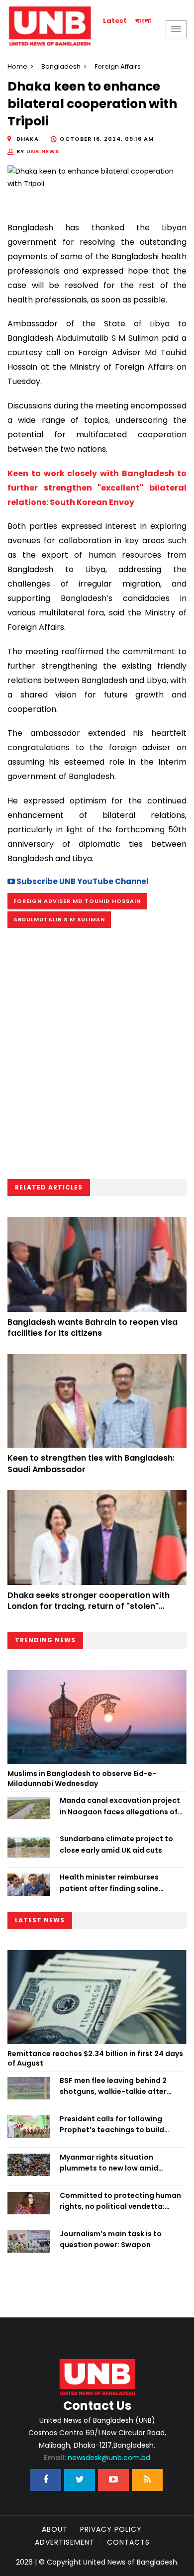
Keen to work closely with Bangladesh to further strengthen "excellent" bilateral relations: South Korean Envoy (97, 488)
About (55, 2529)
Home (17, 66)
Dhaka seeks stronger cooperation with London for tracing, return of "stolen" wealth (89, 1606)
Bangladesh (61, 66)
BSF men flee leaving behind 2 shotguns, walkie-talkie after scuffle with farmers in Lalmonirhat (113, 2086)
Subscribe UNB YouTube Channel (82, 881)
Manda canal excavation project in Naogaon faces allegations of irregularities (120, 1806)
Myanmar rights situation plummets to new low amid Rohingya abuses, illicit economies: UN (109, 2163)
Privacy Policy (111, 2529)
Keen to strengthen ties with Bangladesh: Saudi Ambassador (91, 1463)
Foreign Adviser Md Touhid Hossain (77, 901)
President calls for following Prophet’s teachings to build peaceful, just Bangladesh (112, 2125)
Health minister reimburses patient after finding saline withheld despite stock (109, 1883)
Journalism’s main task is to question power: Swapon (111, 2239)
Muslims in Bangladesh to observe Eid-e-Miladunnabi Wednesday (82, 1779)
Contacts (128, 2542)
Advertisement (65, 2542)
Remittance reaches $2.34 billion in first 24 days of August (95, 2059)
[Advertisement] (97, 1057)
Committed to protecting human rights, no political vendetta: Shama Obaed (120, 2201)
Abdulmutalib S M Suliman (59, 919)
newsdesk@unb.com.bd (97, 2458)
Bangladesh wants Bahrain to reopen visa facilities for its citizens (93, 1328)
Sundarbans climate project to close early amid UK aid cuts (116, 1844)
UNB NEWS (43, 151)
